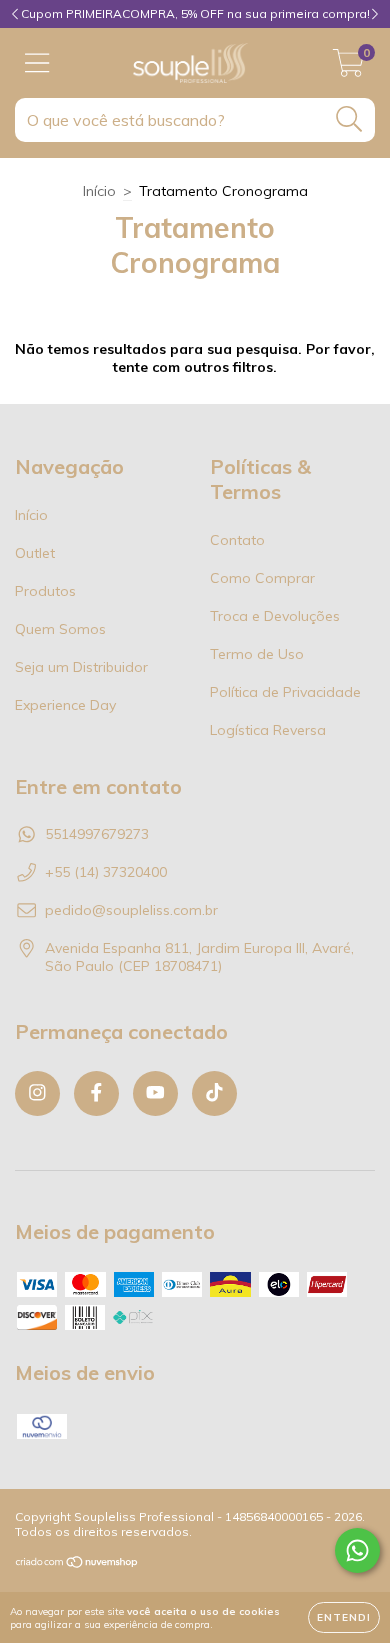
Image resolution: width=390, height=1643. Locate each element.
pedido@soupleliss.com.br (131, 910)
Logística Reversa (268, 730)
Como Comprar (262, 578)
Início (99, 191)
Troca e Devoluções (275, 616)
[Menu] (37, 63)
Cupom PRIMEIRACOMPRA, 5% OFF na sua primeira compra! (195, 13)
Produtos (45, 591)
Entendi (344, 1617)
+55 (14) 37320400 (106, 872)
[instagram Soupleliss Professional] (37, 1093)
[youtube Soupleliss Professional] (155, 1093)
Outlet (35, 553)
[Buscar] (349, 119)
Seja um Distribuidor (81, 667)
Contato (237, 540)
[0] (348, 68)
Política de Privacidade (285, 692)
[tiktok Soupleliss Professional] (214, 1093)
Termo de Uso (257, 654)
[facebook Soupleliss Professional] (96, 1093)
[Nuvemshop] (77, 1564)
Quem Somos (60, 629)
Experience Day (65, 705)
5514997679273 (97, 834)
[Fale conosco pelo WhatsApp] (357, 1550)
